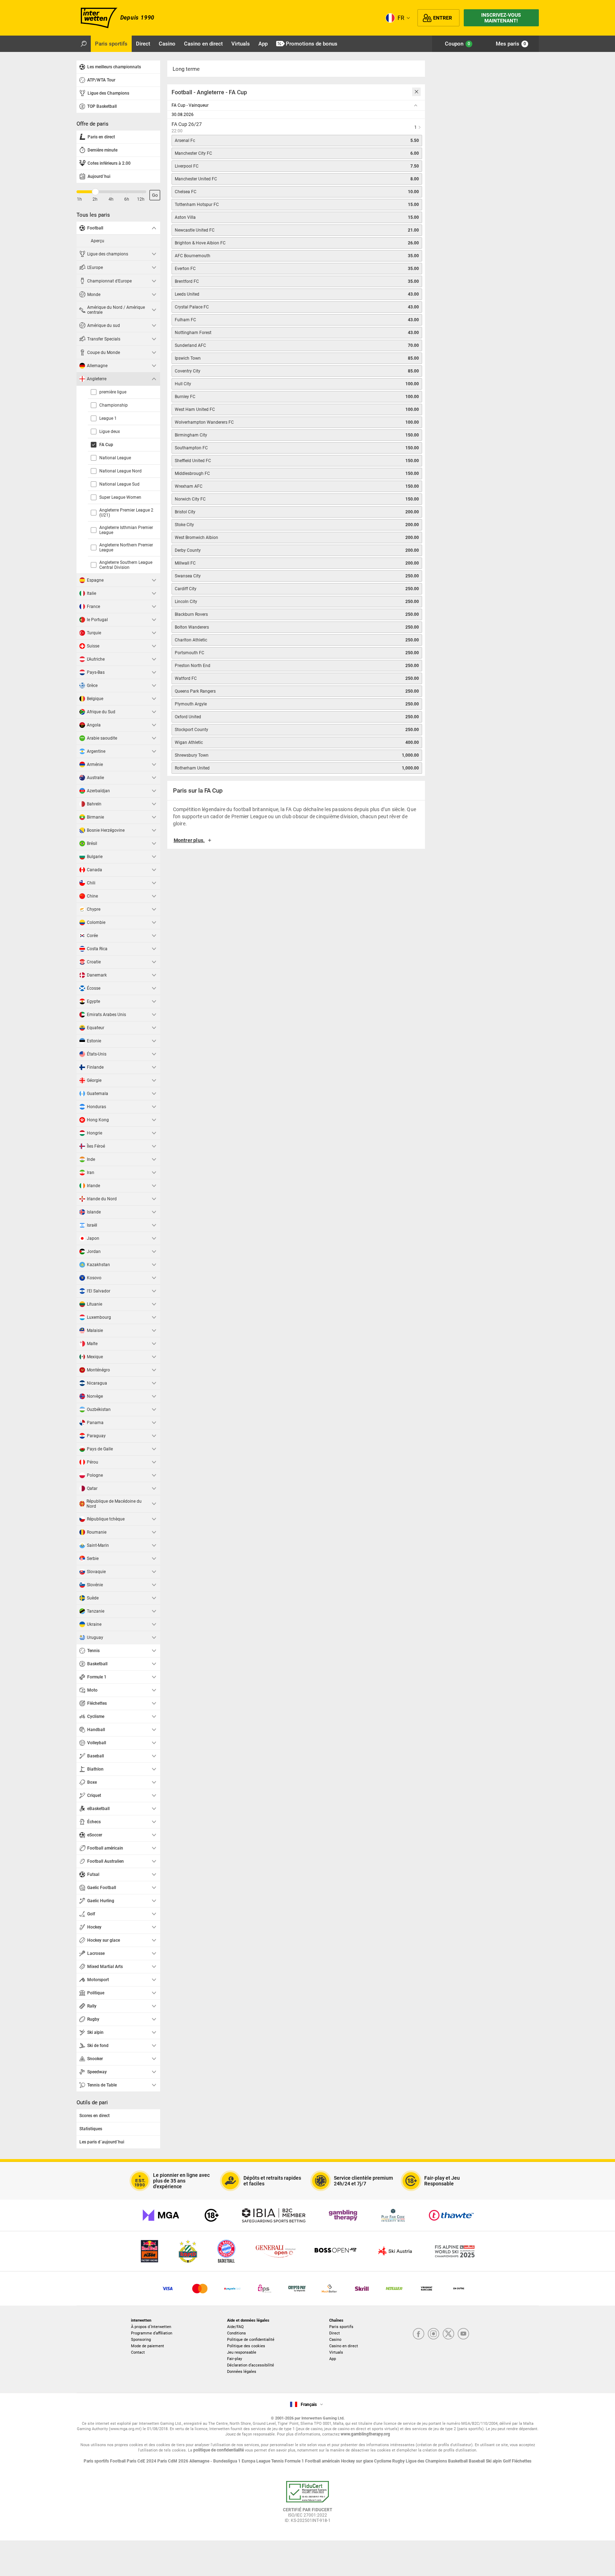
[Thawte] (451, 2215)
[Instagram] (433, 2334)
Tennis (278, 2461)
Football (118, 2461)
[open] (307, 2504)
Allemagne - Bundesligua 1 (215, 2461)
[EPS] (265, 2289)
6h (127, 199)
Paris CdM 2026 (173, 2461)
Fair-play (235, 2359)
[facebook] (419, 2334)
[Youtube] (463, 2334)
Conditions (236, 2333)
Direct (335, 2333)
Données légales (242, 2372)
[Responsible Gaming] (212, 2215)
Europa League (256, 2461)
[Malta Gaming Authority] (161, 2215)
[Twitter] (448, 2334)
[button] (296, 843)
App (333, 2359)
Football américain (323, 2461)
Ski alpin (494, 2461)
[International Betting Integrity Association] (274, 2215)
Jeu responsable (242, 2352)
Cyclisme (383, 2461)
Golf (507, 2461)
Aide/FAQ (235, 2327)
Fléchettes (522, 2461)
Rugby (399, 2461)
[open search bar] (84, 44)
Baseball (477, 2461)
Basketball (458, 2461)
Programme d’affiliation (152, 2333)
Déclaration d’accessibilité (251, 2365)
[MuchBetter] (329, 2289)
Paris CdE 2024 (142, 2461)
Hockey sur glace (358, 2461)
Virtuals (336, 2352)
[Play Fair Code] (393, 2215)
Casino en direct (344, 2346)
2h (95, 199)
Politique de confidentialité (251, 2340)
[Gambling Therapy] (343, 2215)
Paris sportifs (341, 2327)
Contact (138, 2352)
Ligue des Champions (427, 2461)
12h (141, 199)
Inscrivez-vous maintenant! (501, 18)
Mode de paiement (148, 2346)
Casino (335, 2340)
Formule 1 (295, 2461)
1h (79, 199)
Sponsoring (141, 2340)
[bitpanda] (297, 2289)
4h (111, 199)
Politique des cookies (246, 2346)
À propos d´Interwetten (151, 2327)
